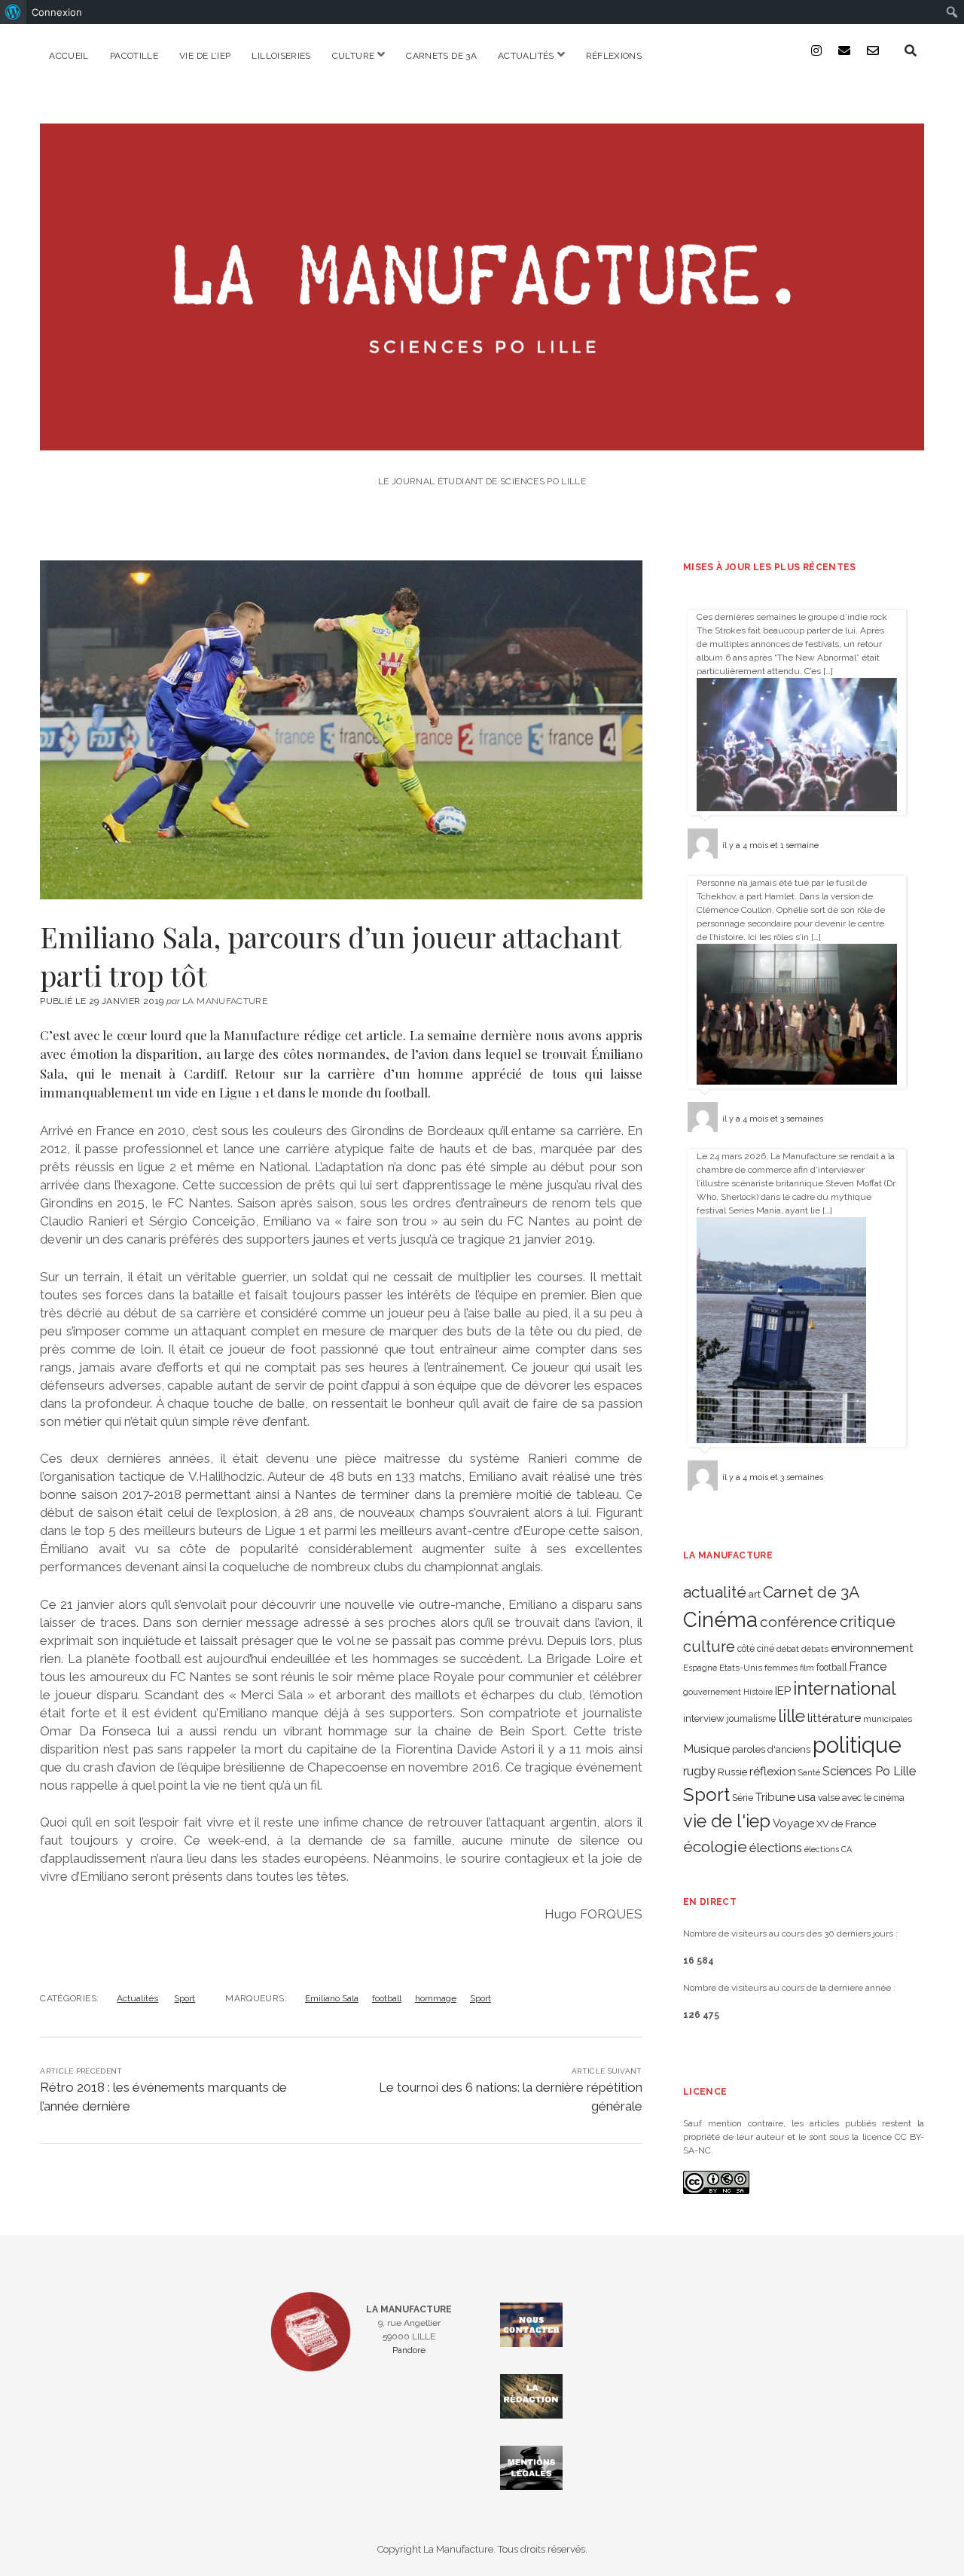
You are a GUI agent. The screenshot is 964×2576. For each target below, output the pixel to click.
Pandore (409, 2350)
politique (857, 1745)
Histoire (758, 1692)
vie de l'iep (727, 1821)
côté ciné (756, 1649)
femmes (781, 1668)
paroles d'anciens (771, 1749)
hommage (436, 1998)
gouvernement (712, 1692)
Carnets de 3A (441, 56)
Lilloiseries (281, 56)
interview (704, 1718)
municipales (888, 1719)
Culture (354, 56)
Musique (706, 1749)
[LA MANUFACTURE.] (482, 440)
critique (868, 1621)
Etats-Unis (741, 1668)
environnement (872, 1648)
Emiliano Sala (332, 1998)
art (755, 1594)
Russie (732, 1772)
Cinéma (720, 1619)
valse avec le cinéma (861, 1798)
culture (709, 1647)
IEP (783, 1691)
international (845, 1689)
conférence (799, 1622)
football (387, 1998)
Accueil (69, 56)
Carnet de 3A (811, 1592)
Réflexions (614, 56)
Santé (809, 1772)
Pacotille (134, 56)
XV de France (846, 1824)
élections (776, 1848)
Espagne (700, 1668)
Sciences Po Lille (869, 1771)
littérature (834, 1718)
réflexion (773, 1771)
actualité (715, 1592)
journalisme (751, 1719)
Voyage (793, 1824)
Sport (185, 1998)
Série (743, 1798)
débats (815, 1649)
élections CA (828, 1849)
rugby (699, 1771)
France (868, 1666)
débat (788, 1649)
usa (807, 1797)
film (807, 1668)
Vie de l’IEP (205, 56)
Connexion (57, 12)
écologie (715, 1847)
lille (792, 1715)
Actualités (526, 56)
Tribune (775, 1797)
